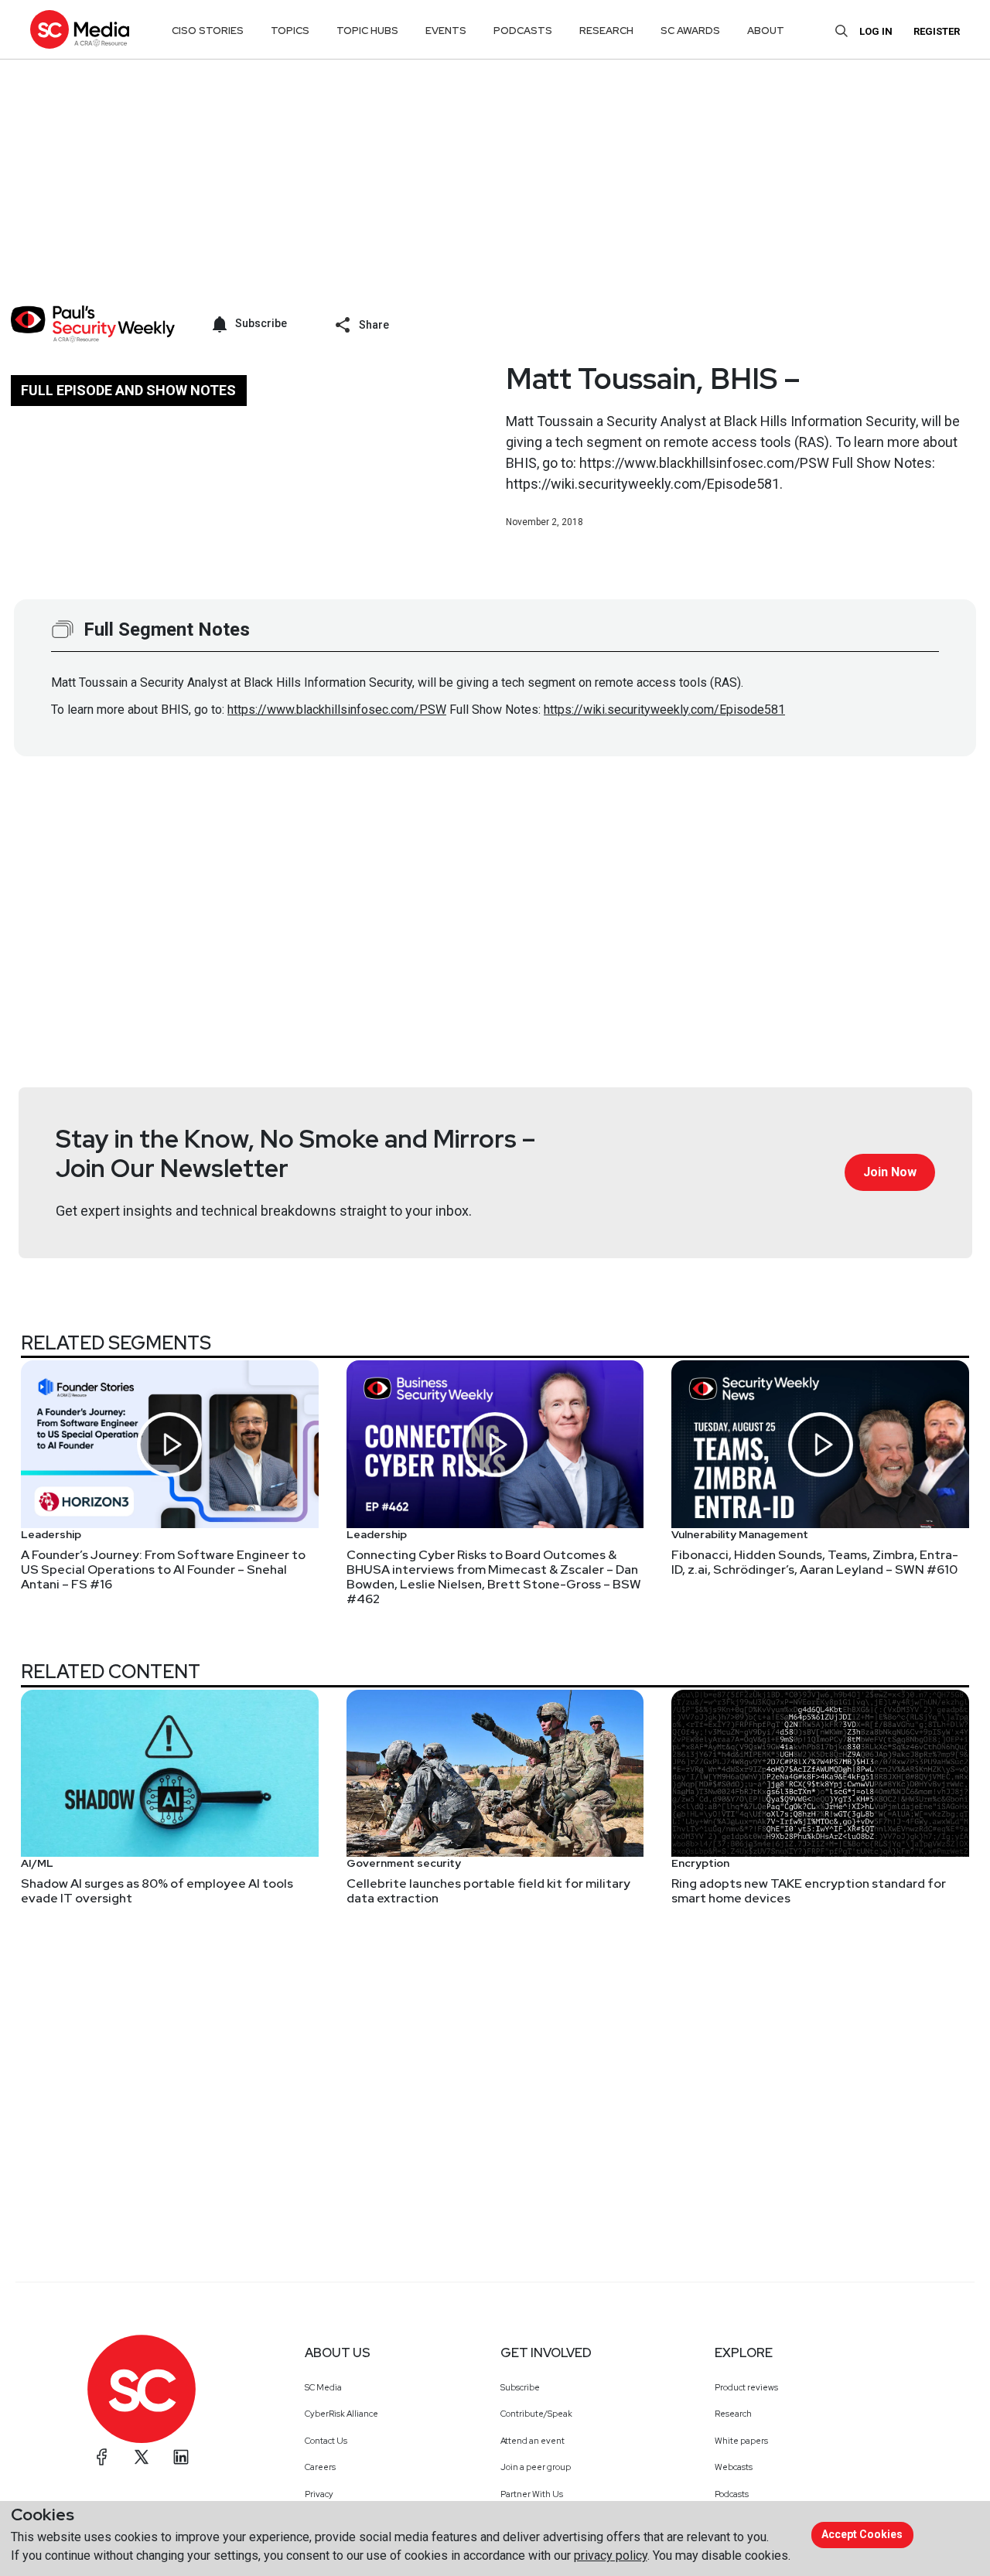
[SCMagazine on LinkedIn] (181, 2457)
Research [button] (606, 31)
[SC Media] (80, 29)
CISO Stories (208, 31)
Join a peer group (536, 2467)
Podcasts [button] (523, 31)
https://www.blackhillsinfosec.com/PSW (337, 710)
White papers (741, 2441)
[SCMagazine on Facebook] (102, 2457)
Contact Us (326, 2441)
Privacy (319, 2494)
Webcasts (734, 2467)
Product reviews (746, 2387)
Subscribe (520, 2387)
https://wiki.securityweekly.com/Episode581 (664, 710)
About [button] (766, 31)
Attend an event (533, 2441)
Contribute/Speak (536, 2414)
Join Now (890, 1172)
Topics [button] (290, 31)
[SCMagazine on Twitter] (142, 2457)
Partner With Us (532, 2494)
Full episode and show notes (128, 390)
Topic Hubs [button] (367, 31)
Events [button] (446, 31)
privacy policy (611, 2556)
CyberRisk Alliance (341, 2414)
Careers (320, 2467)
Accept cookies (862, 2534)
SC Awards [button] (690, 31)
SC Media (323, 2387)
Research (733, 2414)
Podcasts (732, 2494)
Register (937, 31)
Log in (876, 31)
